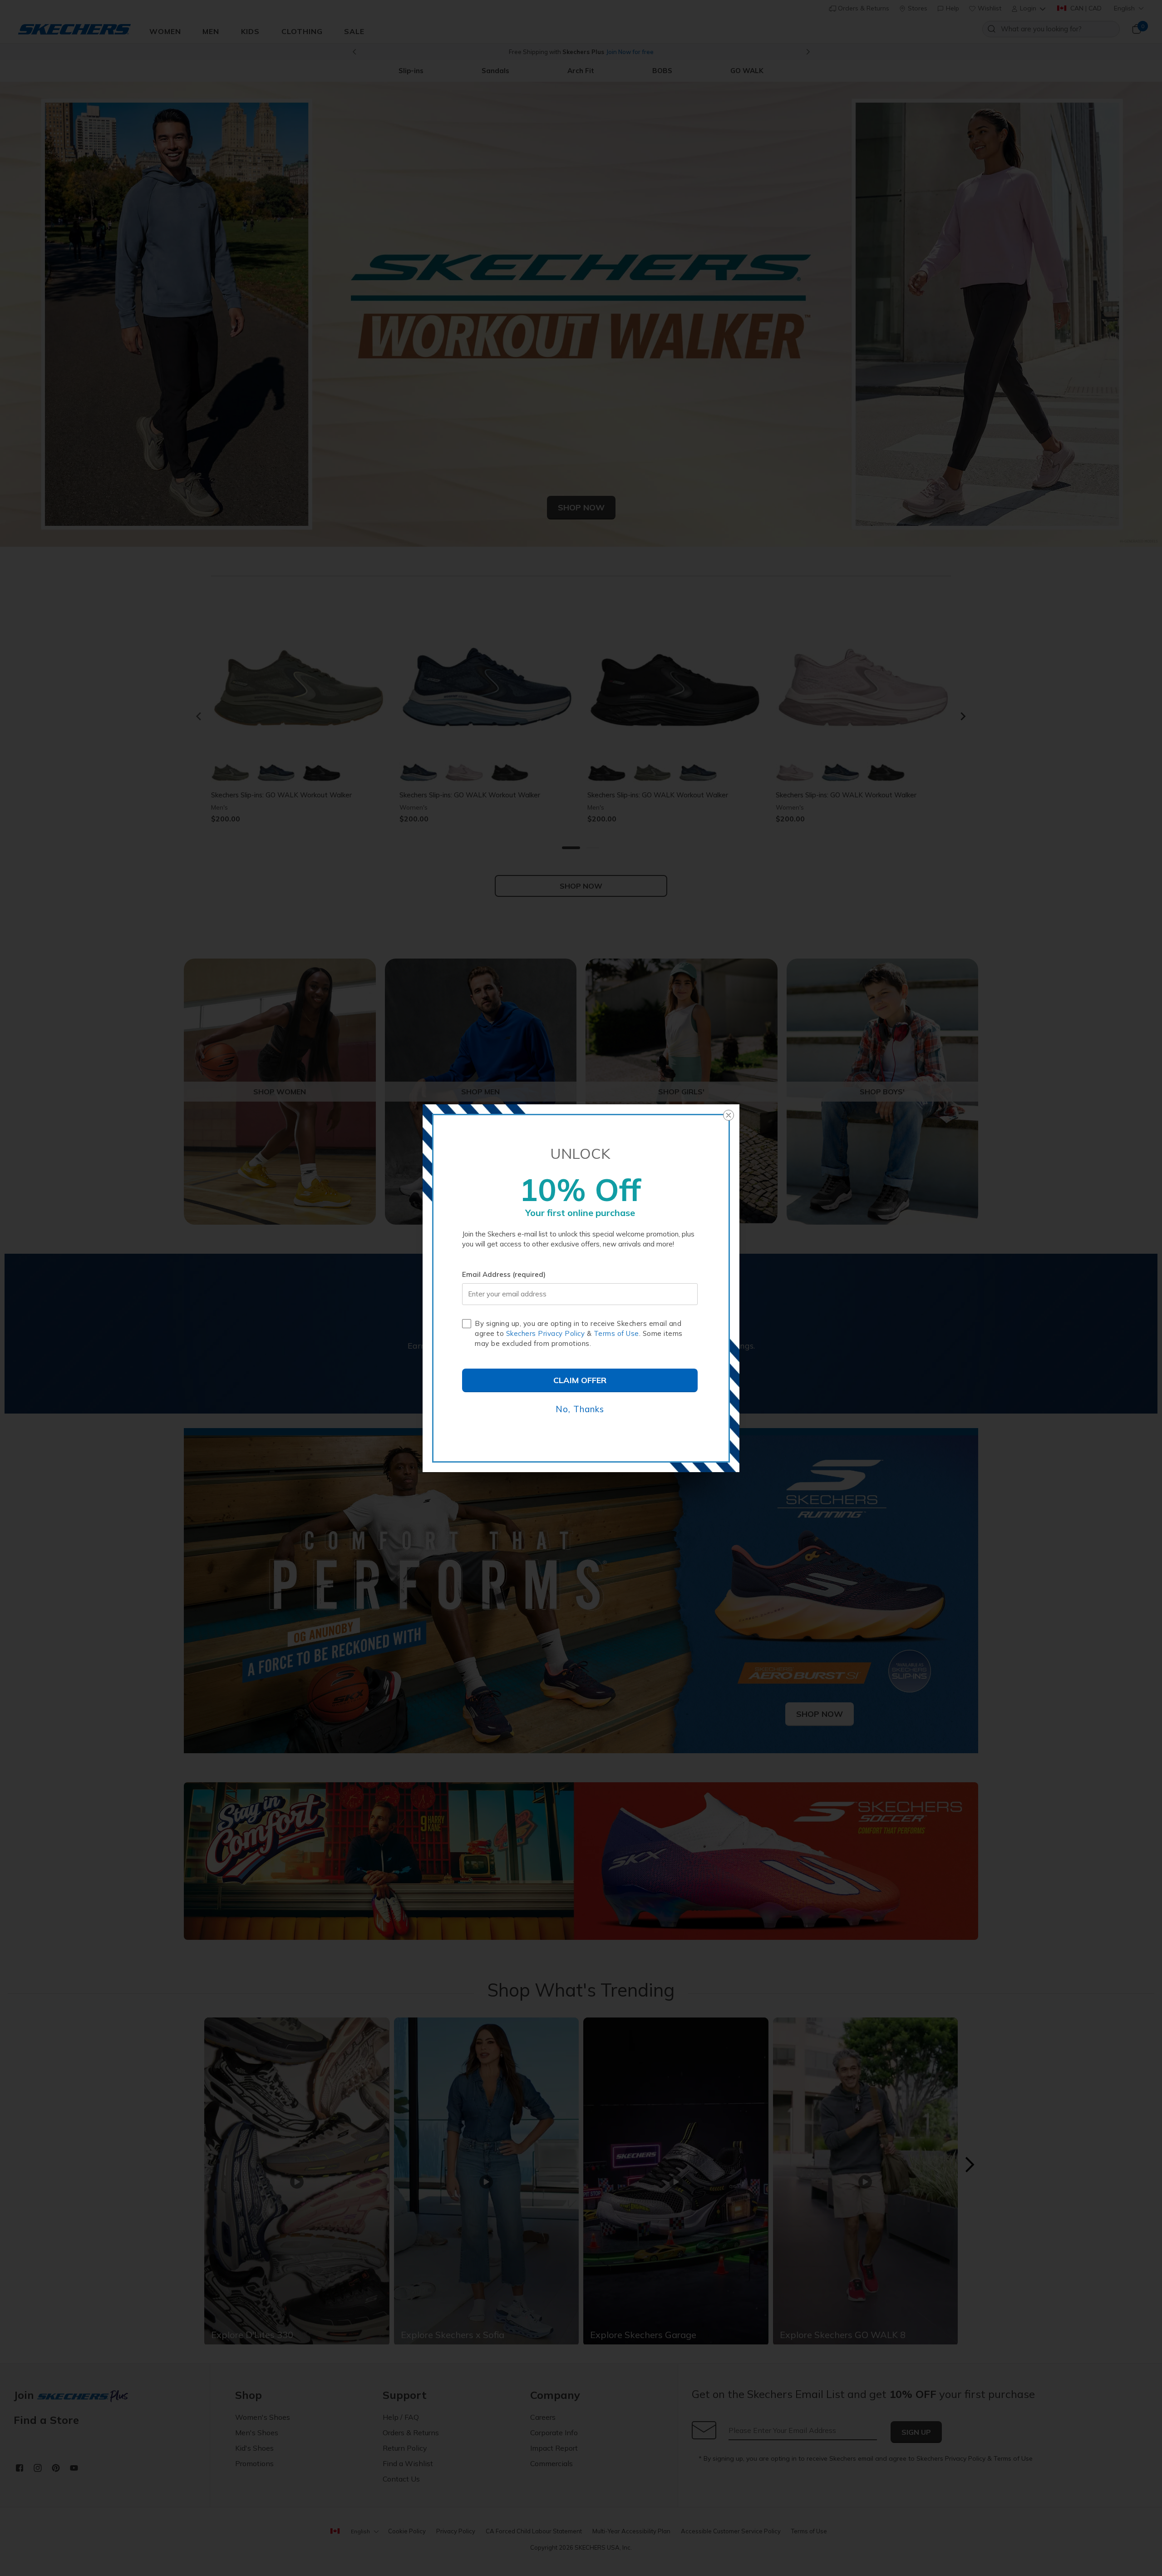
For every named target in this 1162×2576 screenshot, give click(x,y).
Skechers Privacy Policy (546, 1333)
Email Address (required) (504, 1274)
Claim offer (580, 1380)
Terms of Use (616, 1333)
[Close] (729, 1115)
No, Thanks (580, 1409)
